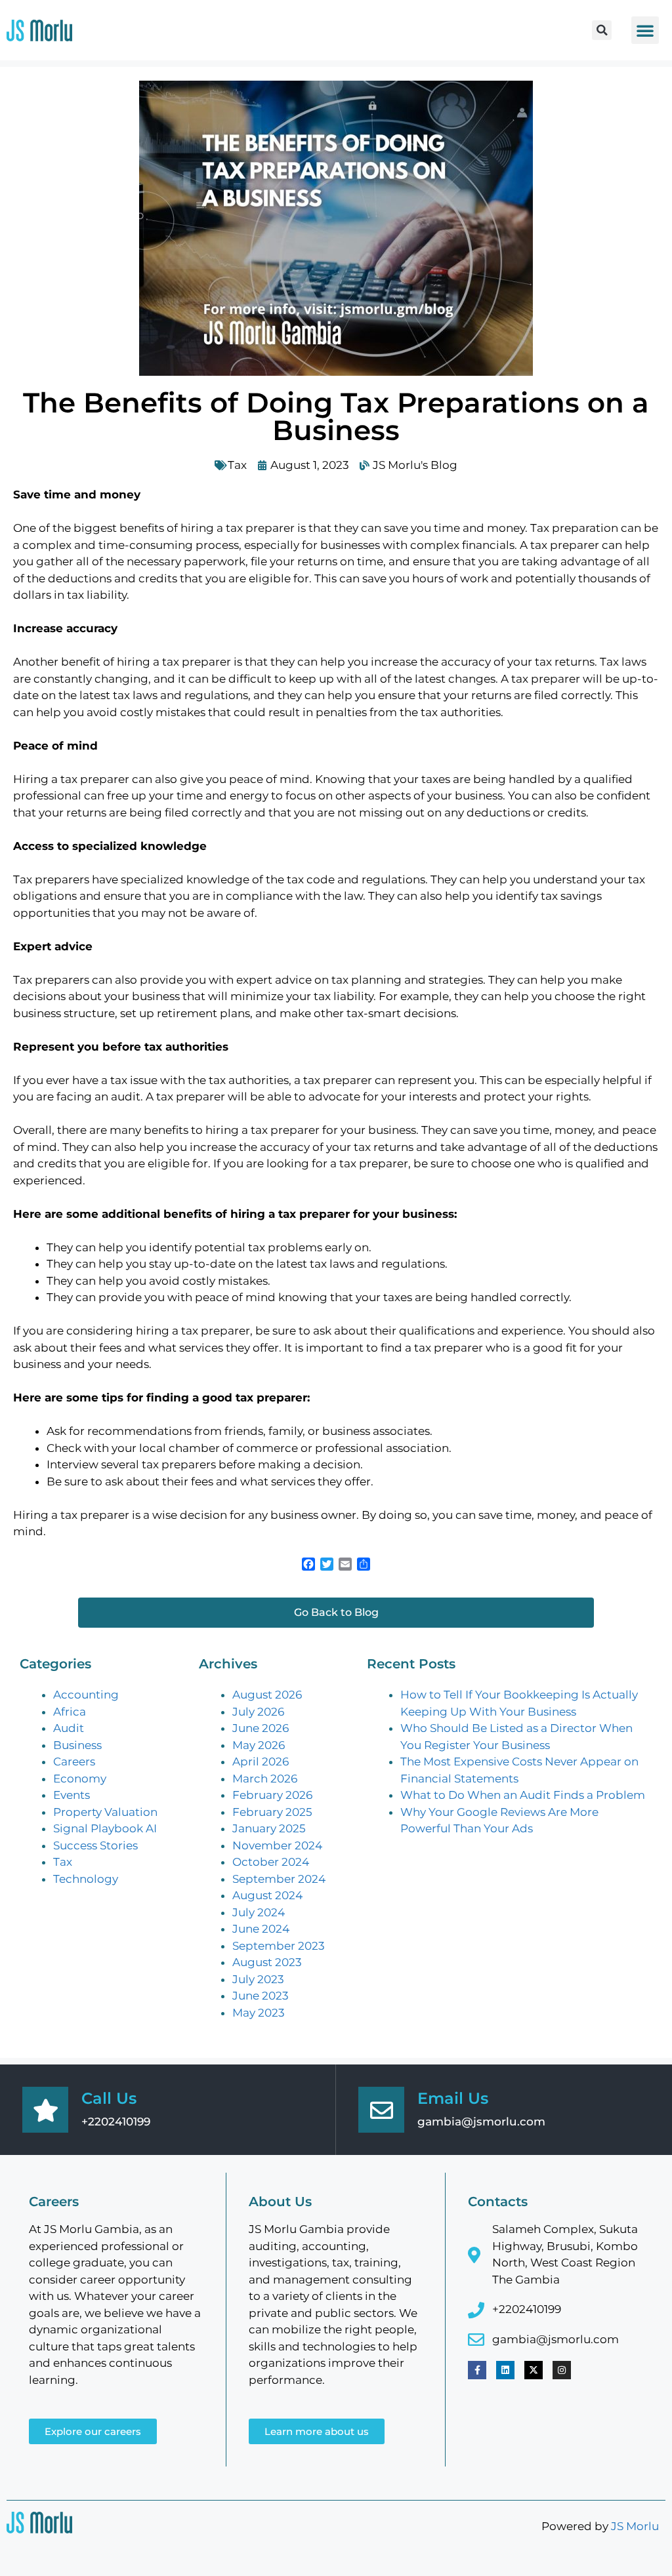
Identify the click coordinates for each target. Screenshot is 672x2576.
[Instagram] (562, 2370)
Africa (70, 1712)
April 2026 (261, 1761)
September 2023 (279, 1946)
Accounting (86, 1695)
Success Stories (95, 1845)
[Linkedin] (505, 2370)
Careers (74, 1761)
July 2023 (258, 1979)
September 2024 (279, 1879)
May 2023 (259, 2013)
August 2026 (267, 1695)
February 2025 (272, 1812)
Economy (80, 1779)
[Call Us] (45, 2110)
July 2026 (258, 1712)
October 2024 (271, 1862)
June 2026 (261, 1728)
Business (77, 1745)
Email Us (453, 2098)
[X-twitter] (534, 2370)
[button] (602, 30)
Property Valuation (105, 1812)
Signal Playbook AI (105, 1828)
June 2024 (261, 1929)
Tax (237, 465)
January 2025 (269, 1828)
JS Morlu (635, 2526)
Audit (69, 1728)
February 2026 (272, 1795)
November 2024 (277, 1845)
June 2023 (261, 1996)
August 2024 (267, 1895)
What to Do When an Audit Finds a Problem (523, 1795)
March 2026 (265, 1779)
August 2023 (267, 1962)
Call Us (109, 2098)
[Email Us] (381, 2110)
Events (72, 1795)
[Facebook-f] (477, 2370)
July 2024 (259, 1912)
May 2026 (259, 1745)
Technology (86, 1879)
